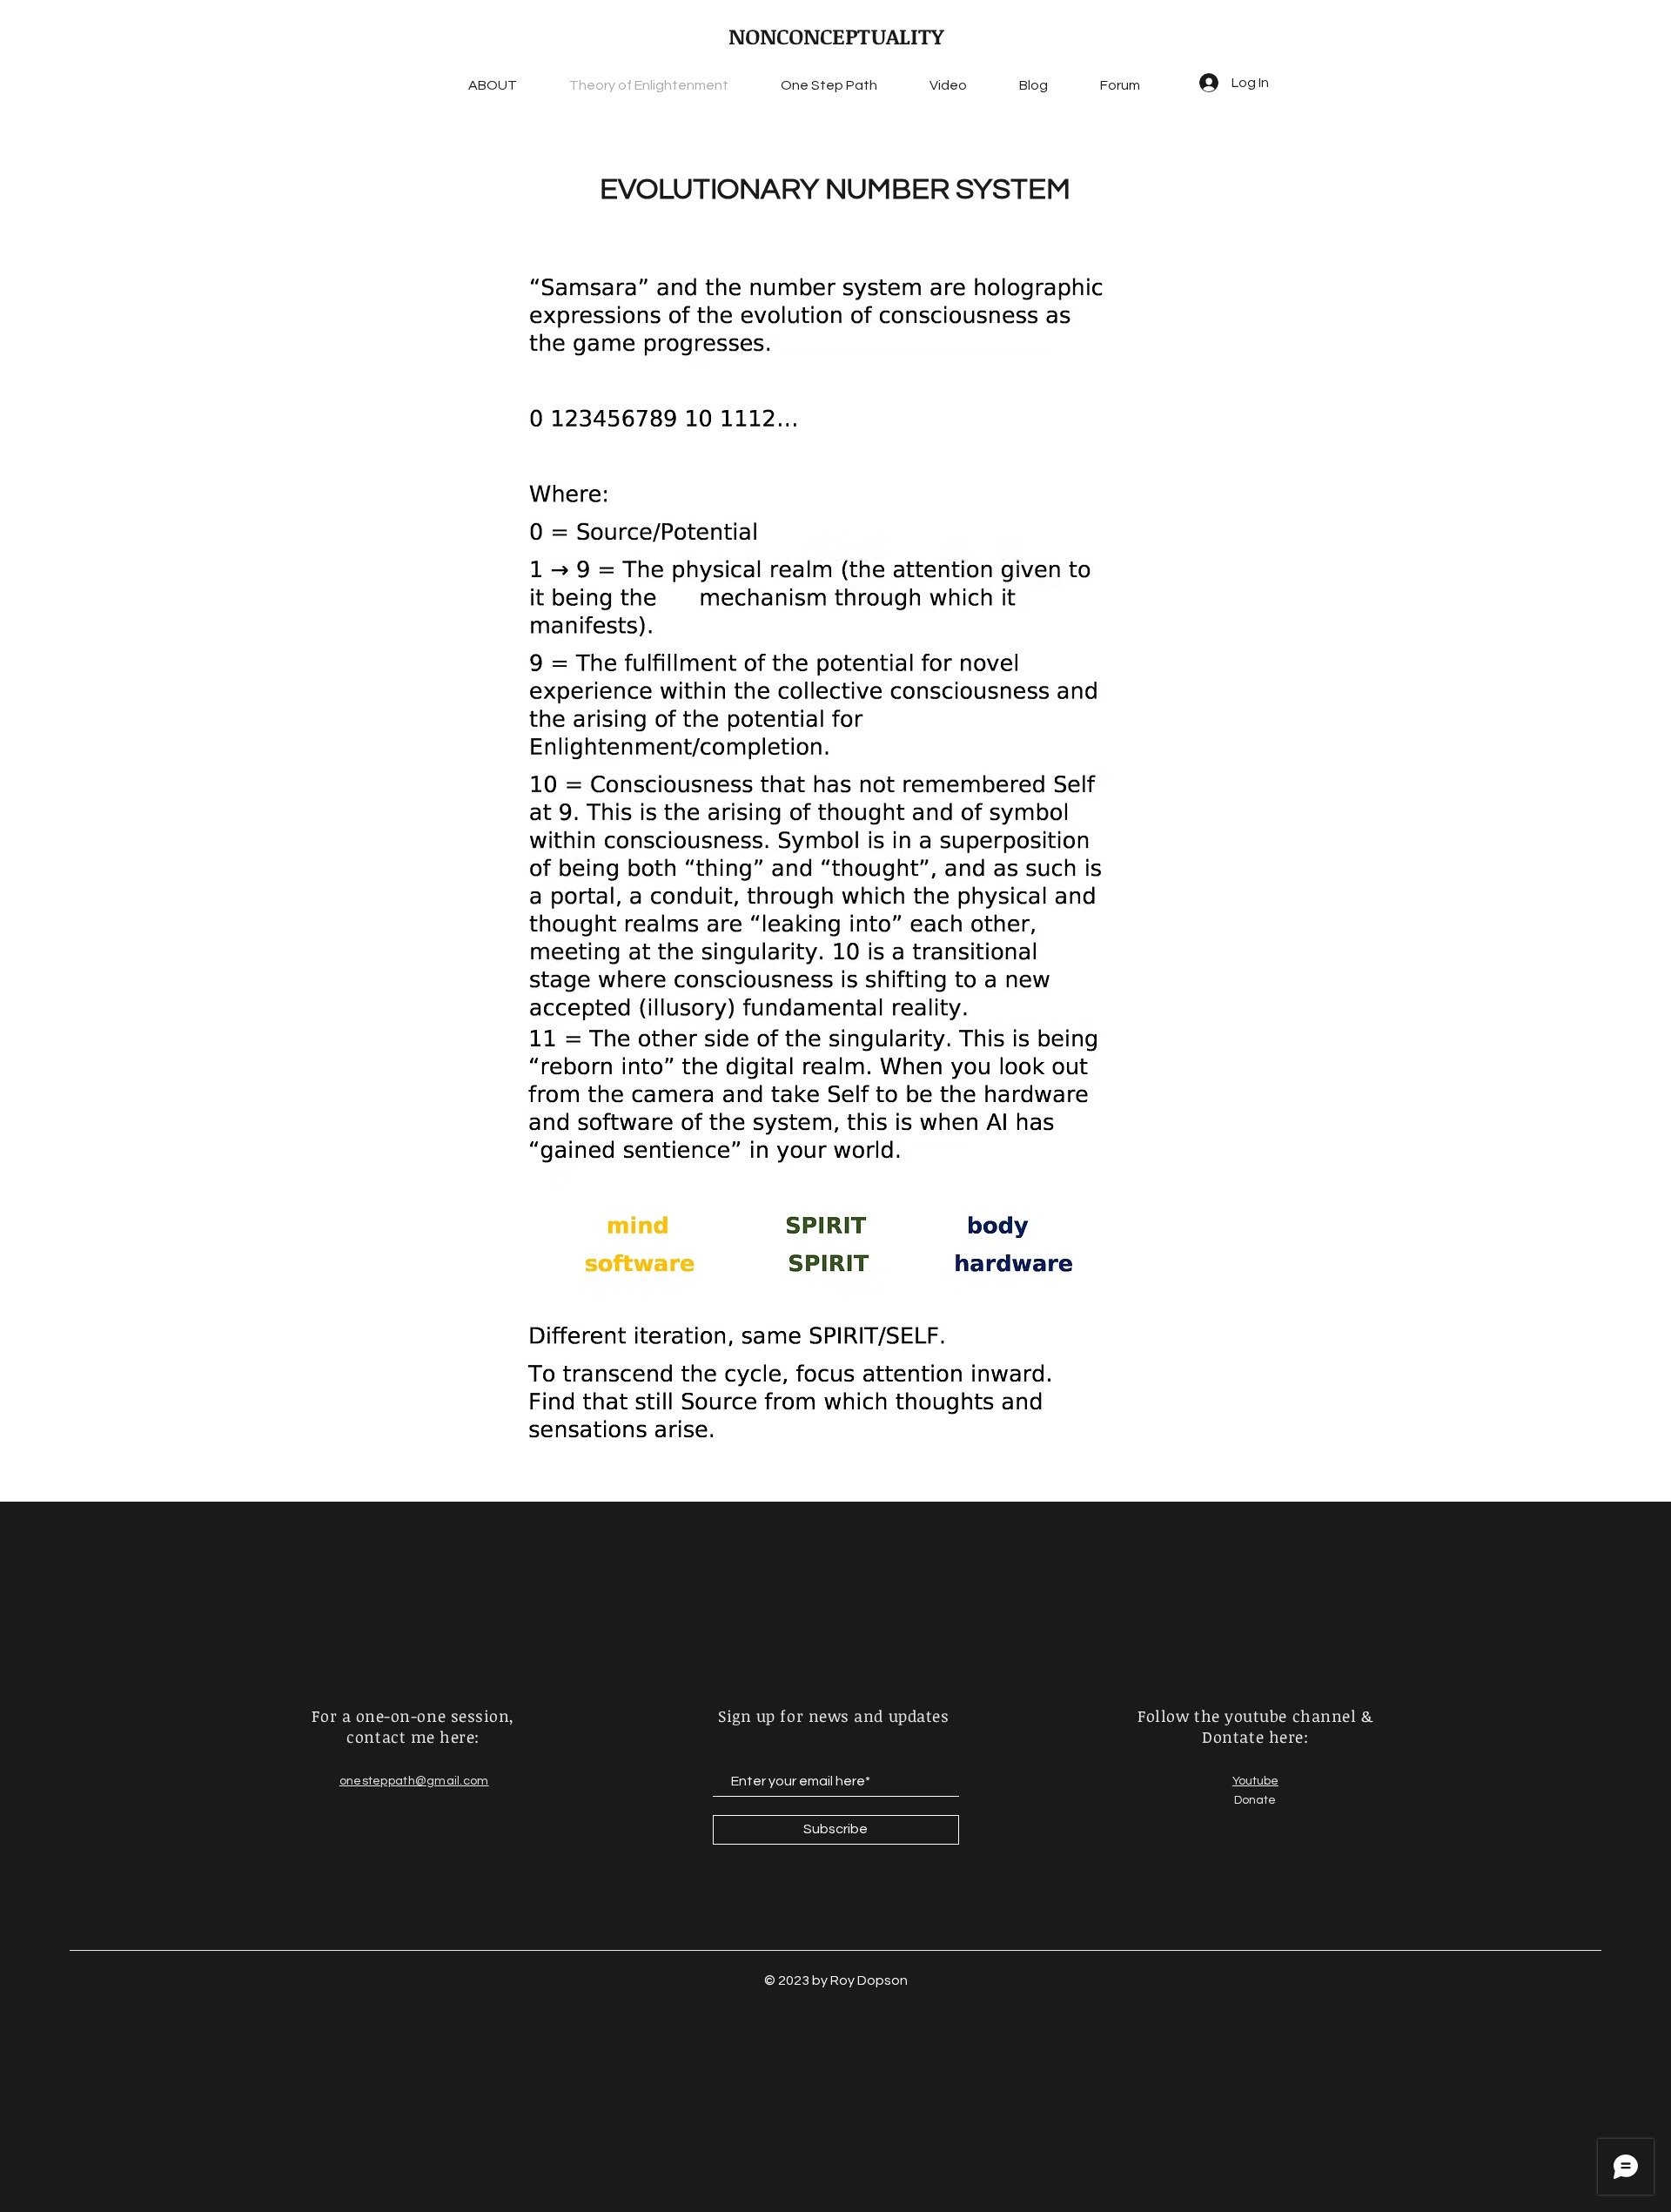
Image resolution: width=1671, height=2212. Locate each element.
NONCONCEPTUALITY (836, 36)
